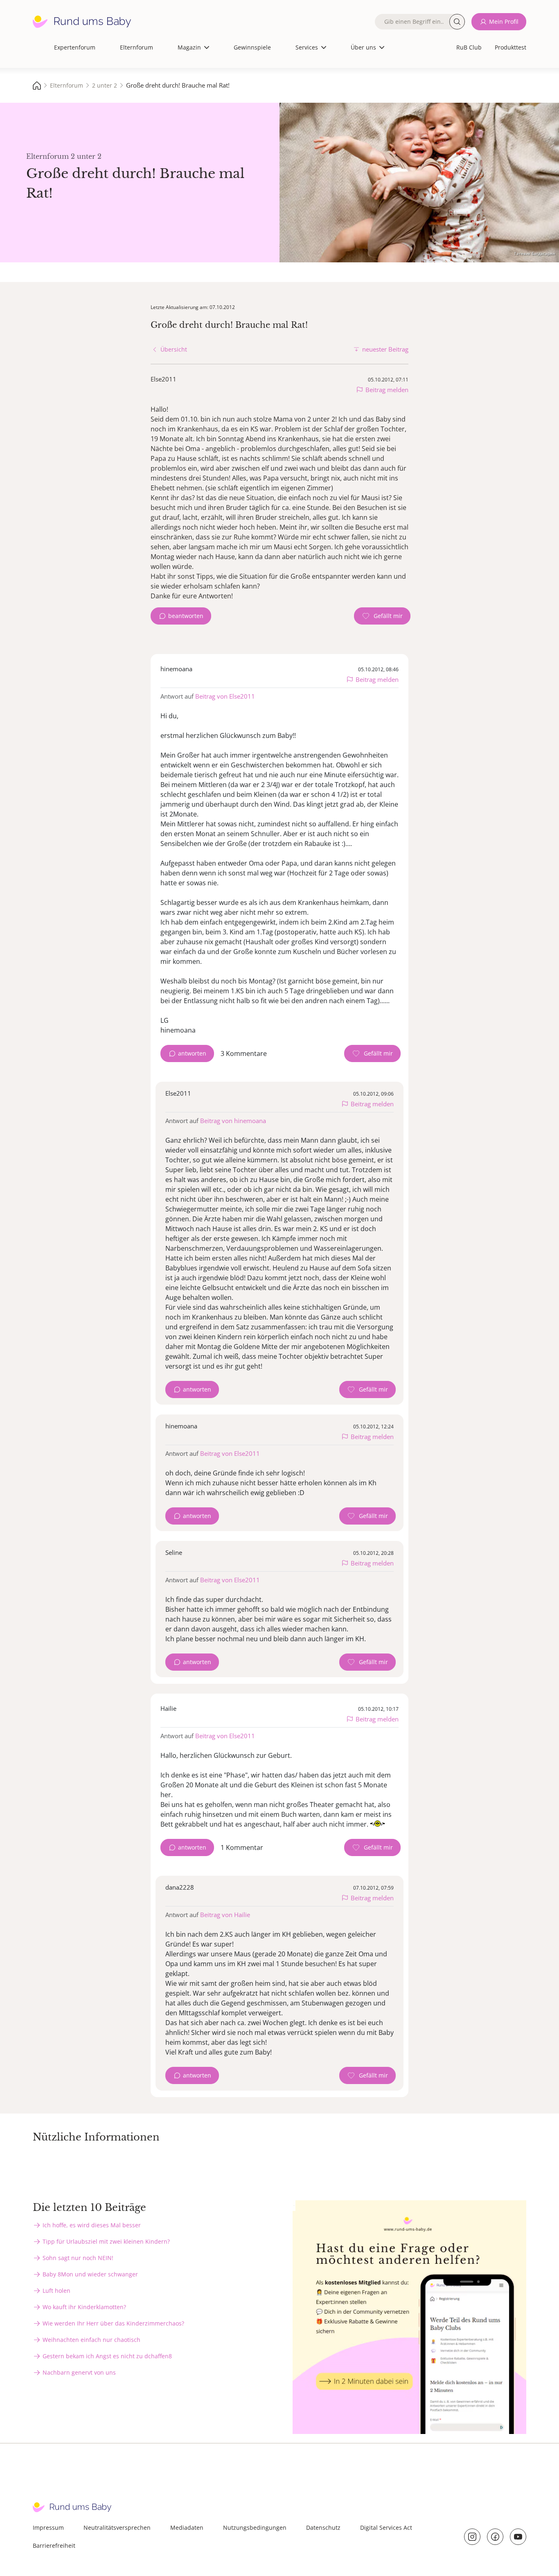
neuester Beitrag (385, 349)
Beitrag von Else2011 (225, 696)
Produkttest (511, 47)
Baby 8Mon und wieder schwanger (90, 2274)
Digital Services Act (386, 2528)
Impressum (48, 2528)
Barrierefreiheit (54, 2546)
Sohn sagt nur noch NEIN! (78, 2258)
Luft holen (56, 2291)
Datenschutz (323, 2528)
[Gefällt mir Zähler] (382, 616)
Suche (457, 22)
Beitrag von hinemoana (233, 1121)
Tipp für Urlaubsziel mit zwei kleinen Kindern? (106, 2241)
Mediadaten (187, 2528)
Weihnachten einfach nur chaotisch (91, 2340)
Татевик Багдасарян (534, 253)
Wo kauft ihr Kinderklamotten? (84, 2307)
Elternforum (136, 47)
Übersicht (174, 349)
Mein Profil (504, 21)
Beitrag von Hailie (225, 1915)
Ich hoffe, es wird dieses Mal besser (92, 2225)
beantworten (186, 616)
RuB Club (469, 47)
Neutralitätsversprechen (117, 2528)
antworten (192, 1053)
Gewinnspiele (252, 47)
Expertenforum (75, 47)
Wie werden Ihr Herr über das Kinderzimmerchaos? (113, 2323)
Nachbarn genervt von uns (79, 2372)
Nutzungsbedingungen (255, 2528)
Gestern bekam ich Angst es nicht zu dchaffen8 (107, 2356)
